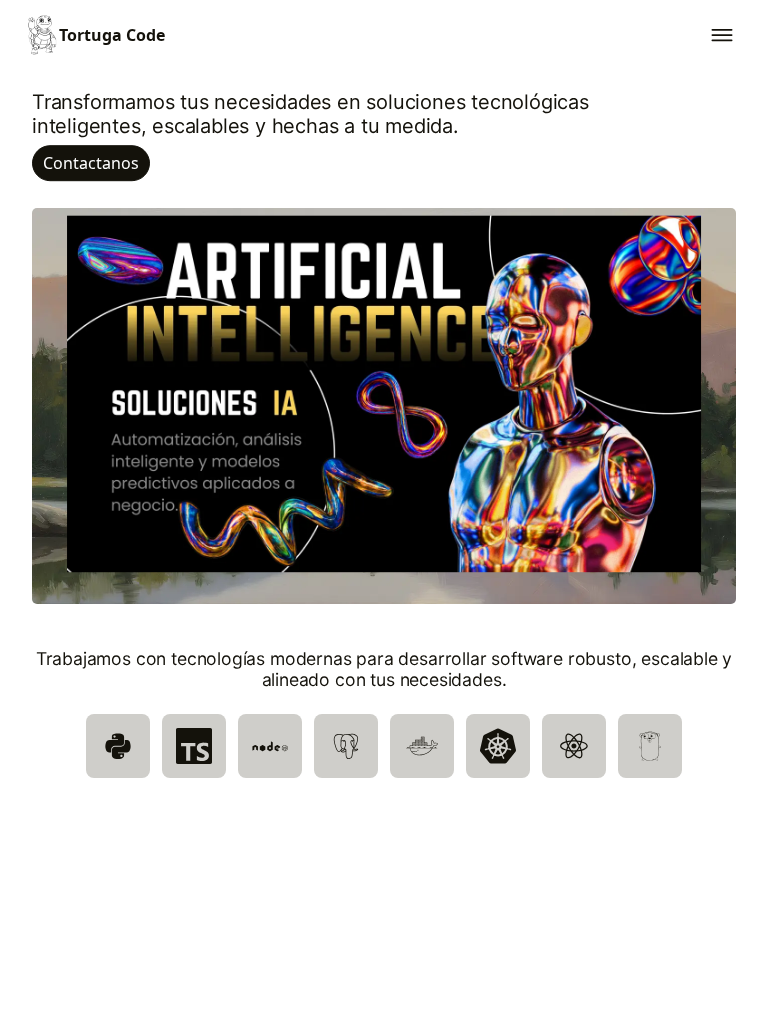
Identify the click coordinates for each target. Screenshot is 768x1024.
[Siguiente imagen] (708, 394)
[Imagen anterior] (60, 394)
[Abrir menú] (722, 35)
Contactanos (91, 163)
